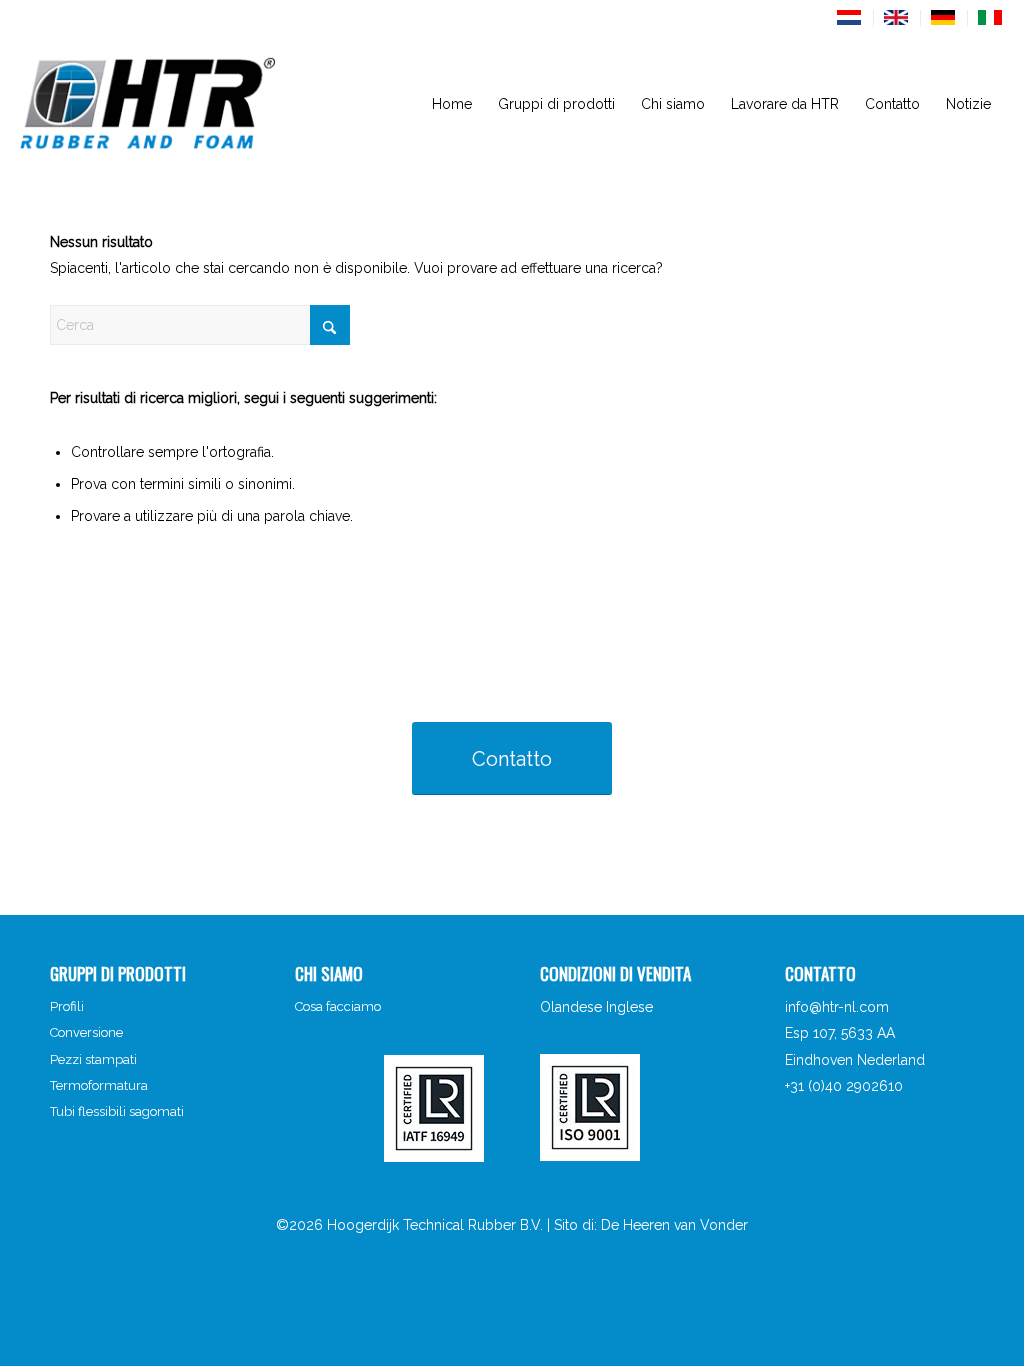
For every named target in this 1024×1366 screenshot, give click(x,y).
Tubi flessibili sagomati (117, 1111)
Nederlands (850, 17)
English (897, 17)
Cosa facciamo (338, 1006)
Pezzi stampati (93, 1059)
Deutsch (944, 17)
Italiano (991, 17)
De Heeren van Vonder (674, 1225)
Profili (67, 1006)
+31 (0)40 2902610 (844, 1086)
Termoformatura (99, 1085)
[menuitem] (850, 18)
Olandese (571, 1007)
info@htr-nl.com (837, 1007)
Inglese (629, 1007)
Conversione (86, 1032)
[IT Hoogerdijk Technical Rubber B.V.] (183, 104)
